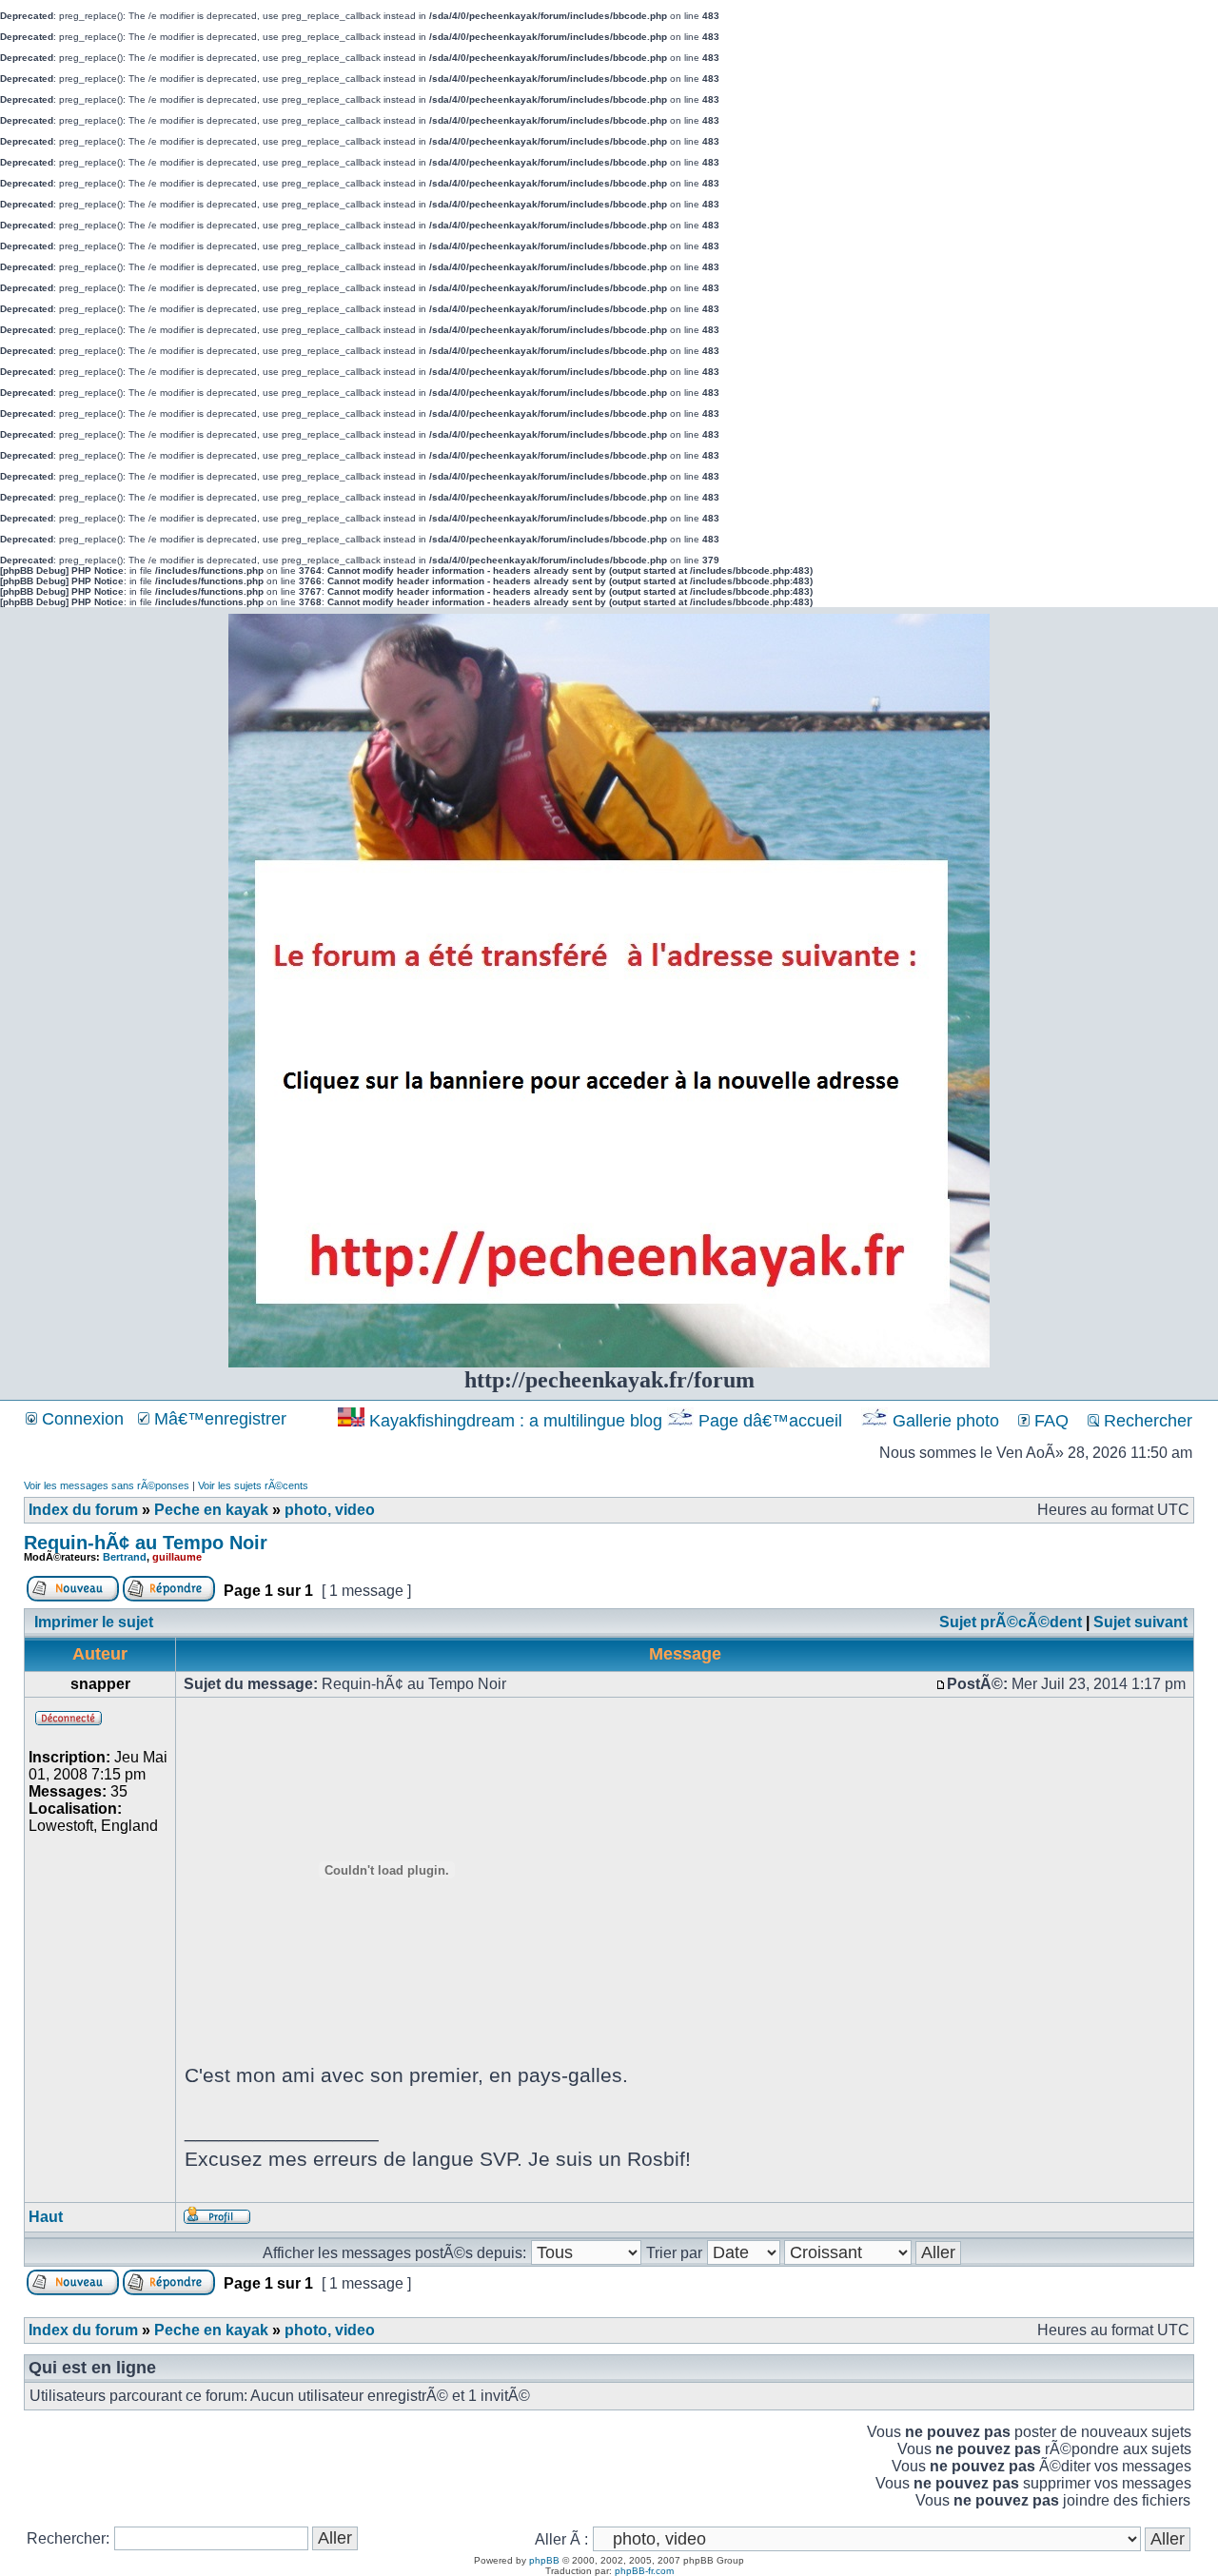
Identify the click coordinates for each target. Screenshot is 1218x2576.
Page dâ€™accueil (770, 1421)
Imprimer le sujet (94, 1622)
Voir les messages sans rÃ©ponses (107, 1485)
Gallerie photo (946, 1421)
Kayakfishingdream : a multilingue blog (516, 1421)
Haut (46, 2217)
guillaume (177, 1557)
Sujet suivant (1140, 1622)
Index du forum (83, 1510)
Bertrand (125, 1557)
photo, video (330, 1510)
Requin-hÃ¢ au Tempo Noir (146, 1543)
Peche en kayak (211, 1510)
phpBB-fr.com (644, 2571)
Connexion (80, 1419)
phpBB (544, 2560)
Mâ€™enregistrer (218, 1419)
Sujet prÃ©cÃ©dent (1011, 1622)
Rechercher (1146, 1421)
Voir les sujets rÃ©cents (253, 1485)
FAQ (1049, 1421)
